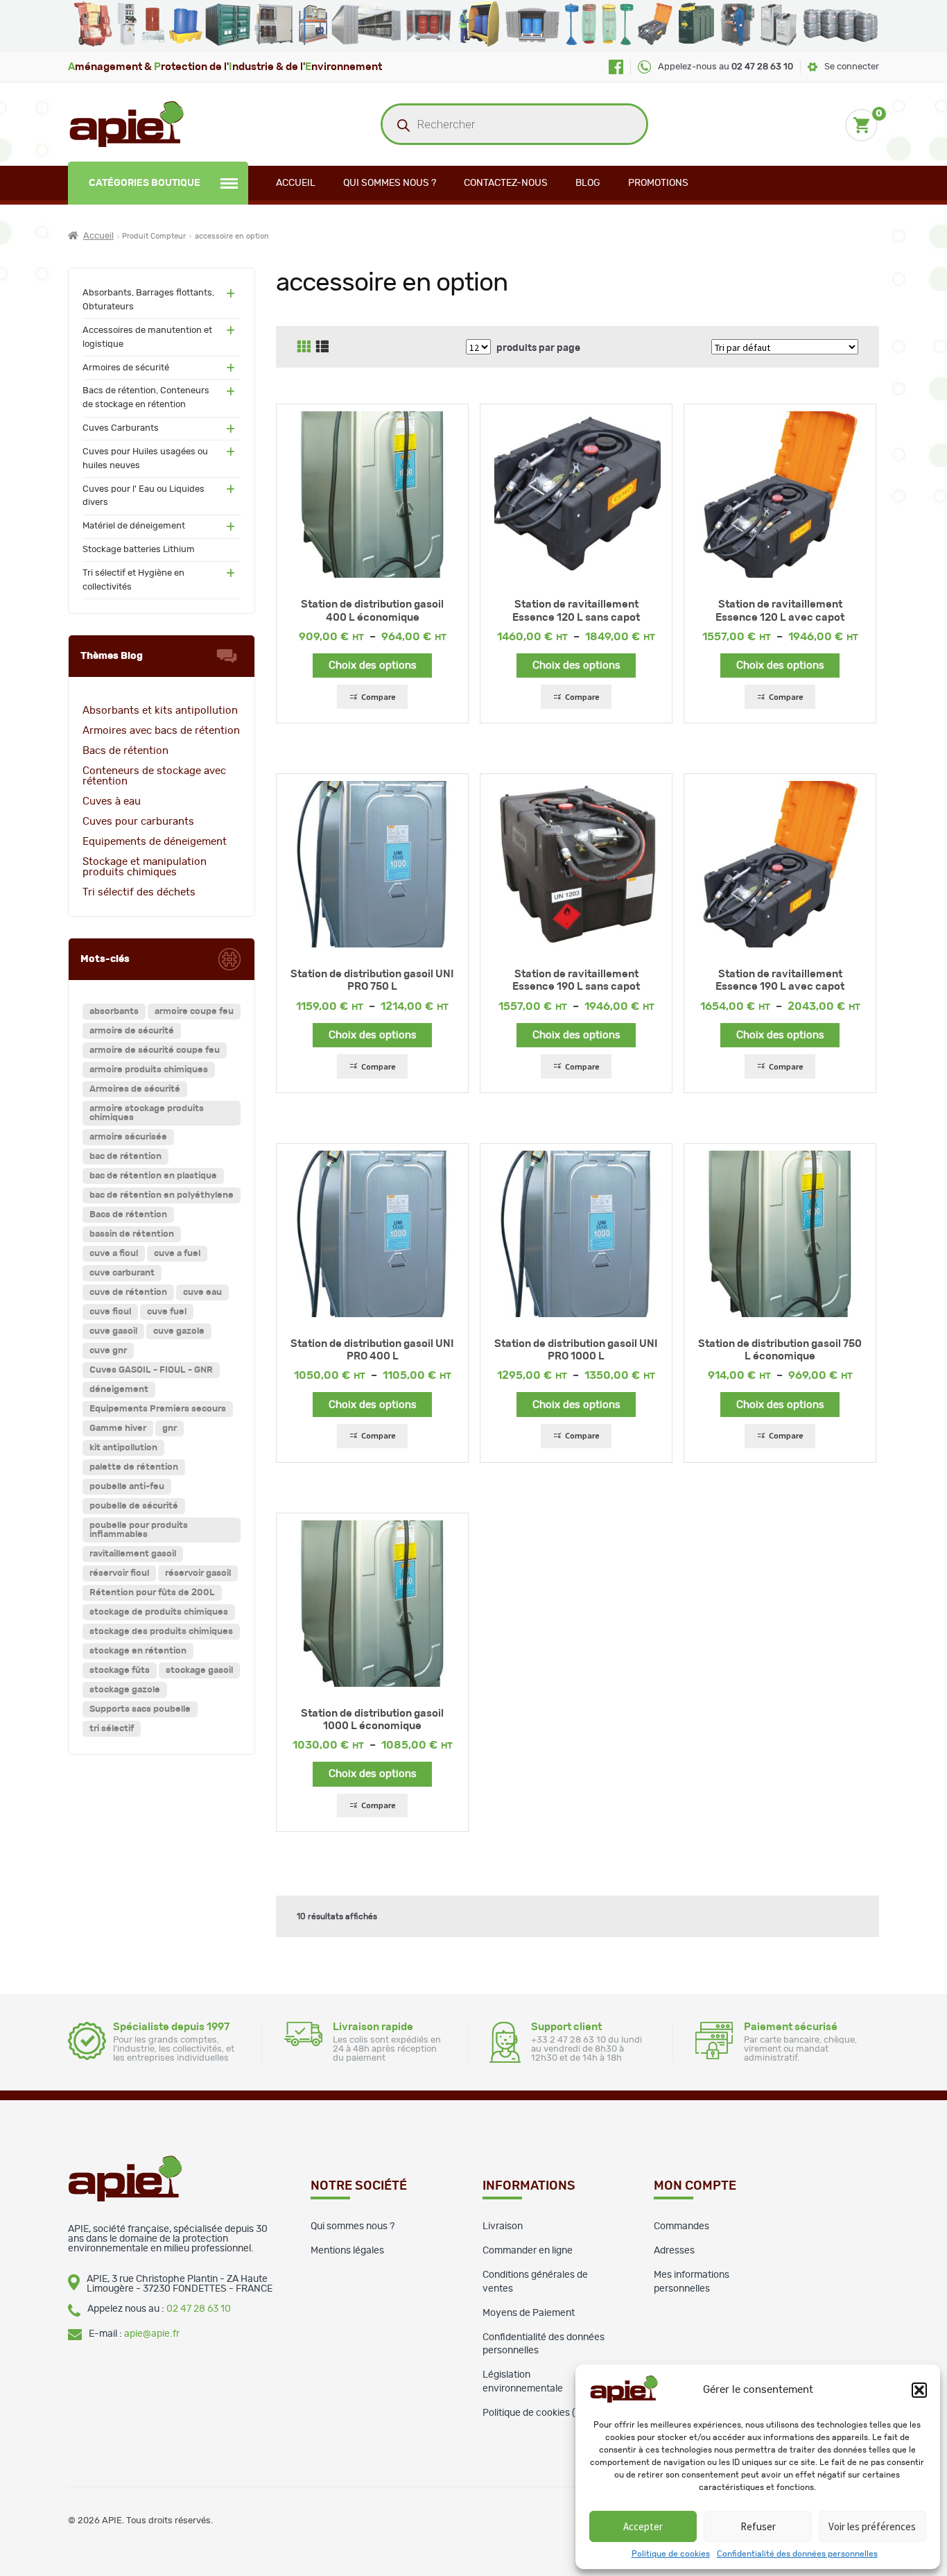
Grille (304, 347)
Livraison (503, 2226)
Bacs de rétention (125, 751)
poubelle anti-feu (127, 1487)
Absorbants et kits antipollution (160, 711)
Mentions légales (347, 2251)
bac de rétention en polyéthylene (162, 1195)
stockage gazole (125, 1690)
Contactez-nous (506, 183)
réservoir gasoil (198, 1573)
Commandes (681, 2226)
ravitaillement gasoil (133, 1554)
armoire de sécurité (132, 1031)
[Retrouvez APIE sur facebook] (616, 67)
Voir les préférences (872, 2526)
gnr (170, 1428)
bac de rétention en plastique (153, 1176)
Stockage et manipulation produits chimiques (145, 867)
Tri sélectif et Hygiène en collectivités (133, 580)
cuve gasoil (113, 1331)
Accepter (643, 2526)
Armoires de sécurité (126, 368)
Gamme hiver (118, 1428)
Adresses (674, 2251)
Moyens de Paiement (529, 2313)
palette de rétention (134, 1467)
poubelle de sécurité (134, 1506)
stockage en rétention (138, 1651)
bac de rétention (125, 1157)
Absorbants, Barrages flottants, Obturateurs (148, 300)
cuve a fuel (177, 1254)
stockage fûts (120, 1671)
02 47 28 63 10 (199, 2309)
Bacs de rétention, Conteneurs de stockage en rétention (146, 398)
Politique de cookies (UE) (537, 2413)
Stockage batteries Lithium (139, 550)
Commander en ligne (528, 2251)
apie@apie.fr (152, 2334)
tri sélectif (112, 1729)
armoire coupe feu (194, 1012)
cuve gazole (179, 1331)
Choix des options (373, 666)
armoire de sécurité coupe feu (155, 1050)
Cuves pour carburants (138, 822)
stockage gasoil (199, 1671)
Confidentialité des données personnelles (797, 2554)
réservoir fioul (119, 1573)
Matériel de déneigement (134, 526)
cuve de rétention (128, 1293)
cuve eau (202, 1293)
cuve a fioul (114, 1254)
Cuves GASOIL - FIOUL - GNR (151, 1370)
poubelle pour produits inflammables (139, 1530)
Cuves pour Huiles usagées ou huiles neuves (145, 459)
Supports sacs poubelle (140, 1709)
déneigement (119, 1390)
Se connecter (852, 67)
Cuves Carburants (121, 428)
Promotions (658, 183)
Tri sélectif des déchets (139, 892)
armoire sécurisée (128, 1137)
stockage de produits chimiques (159, 1612)
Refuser (758, 2526)
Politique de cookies (671, 2554)
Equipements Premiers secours (158, 1409)
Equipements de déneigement (155, 842)
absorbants (114, 1012)
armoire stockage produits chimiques (147, 1113)
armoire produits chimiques (149, 1070)
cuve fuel (167, 1312)
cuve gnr (108, 1351)
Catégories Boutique (145, 183)
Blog (588, 183)
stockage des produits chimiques (161, 1632)
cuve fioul (110, 1312)
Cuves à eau (112, 801)
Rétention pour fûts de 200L (152, 1593)
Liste (322, 347)
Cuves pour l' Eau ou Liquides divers (144, 496)
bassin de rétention (132, 1234)
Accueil (296, 183)
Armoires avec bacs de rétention (161, 731)
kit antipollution (123, 1448)
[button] (919, 2390)
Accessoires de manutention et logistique (147, 337)
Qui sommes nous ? (390, 183)
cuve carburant (122, 1273)
